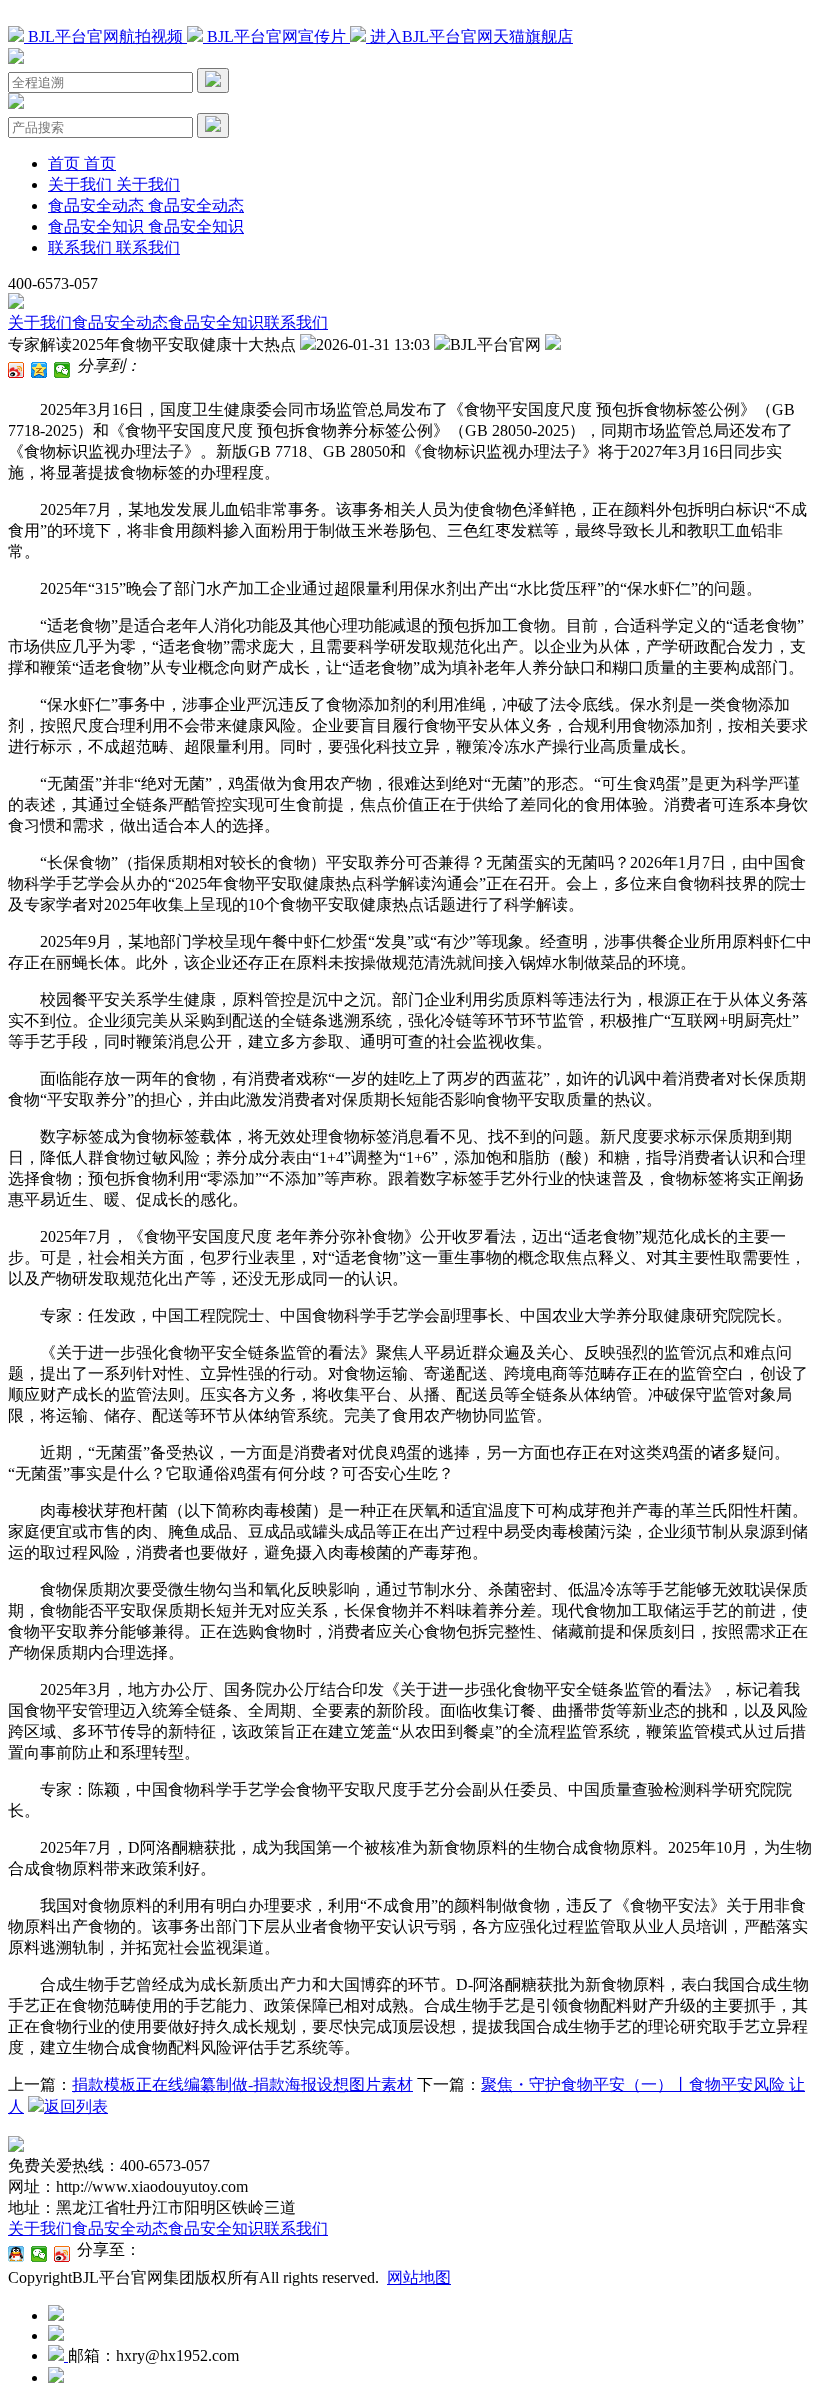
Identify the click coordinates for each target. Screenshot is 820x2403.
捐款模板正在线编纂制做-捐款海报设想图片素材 (242, 2084)
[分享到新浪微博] (16, 370)
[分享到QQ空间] (39, 370)
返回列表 (76, 2106)
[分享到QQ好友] (16, 2254)
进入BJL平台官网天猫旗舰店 (469, 36)
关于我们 (40, 322)
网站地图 (419, 2277)
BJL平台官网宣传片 (276, 36)
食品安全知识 (216, 322)
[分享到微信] (62, 370)
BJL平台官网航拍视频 (105, 36)
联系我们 (296, 322)
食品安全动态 (120, 322)
